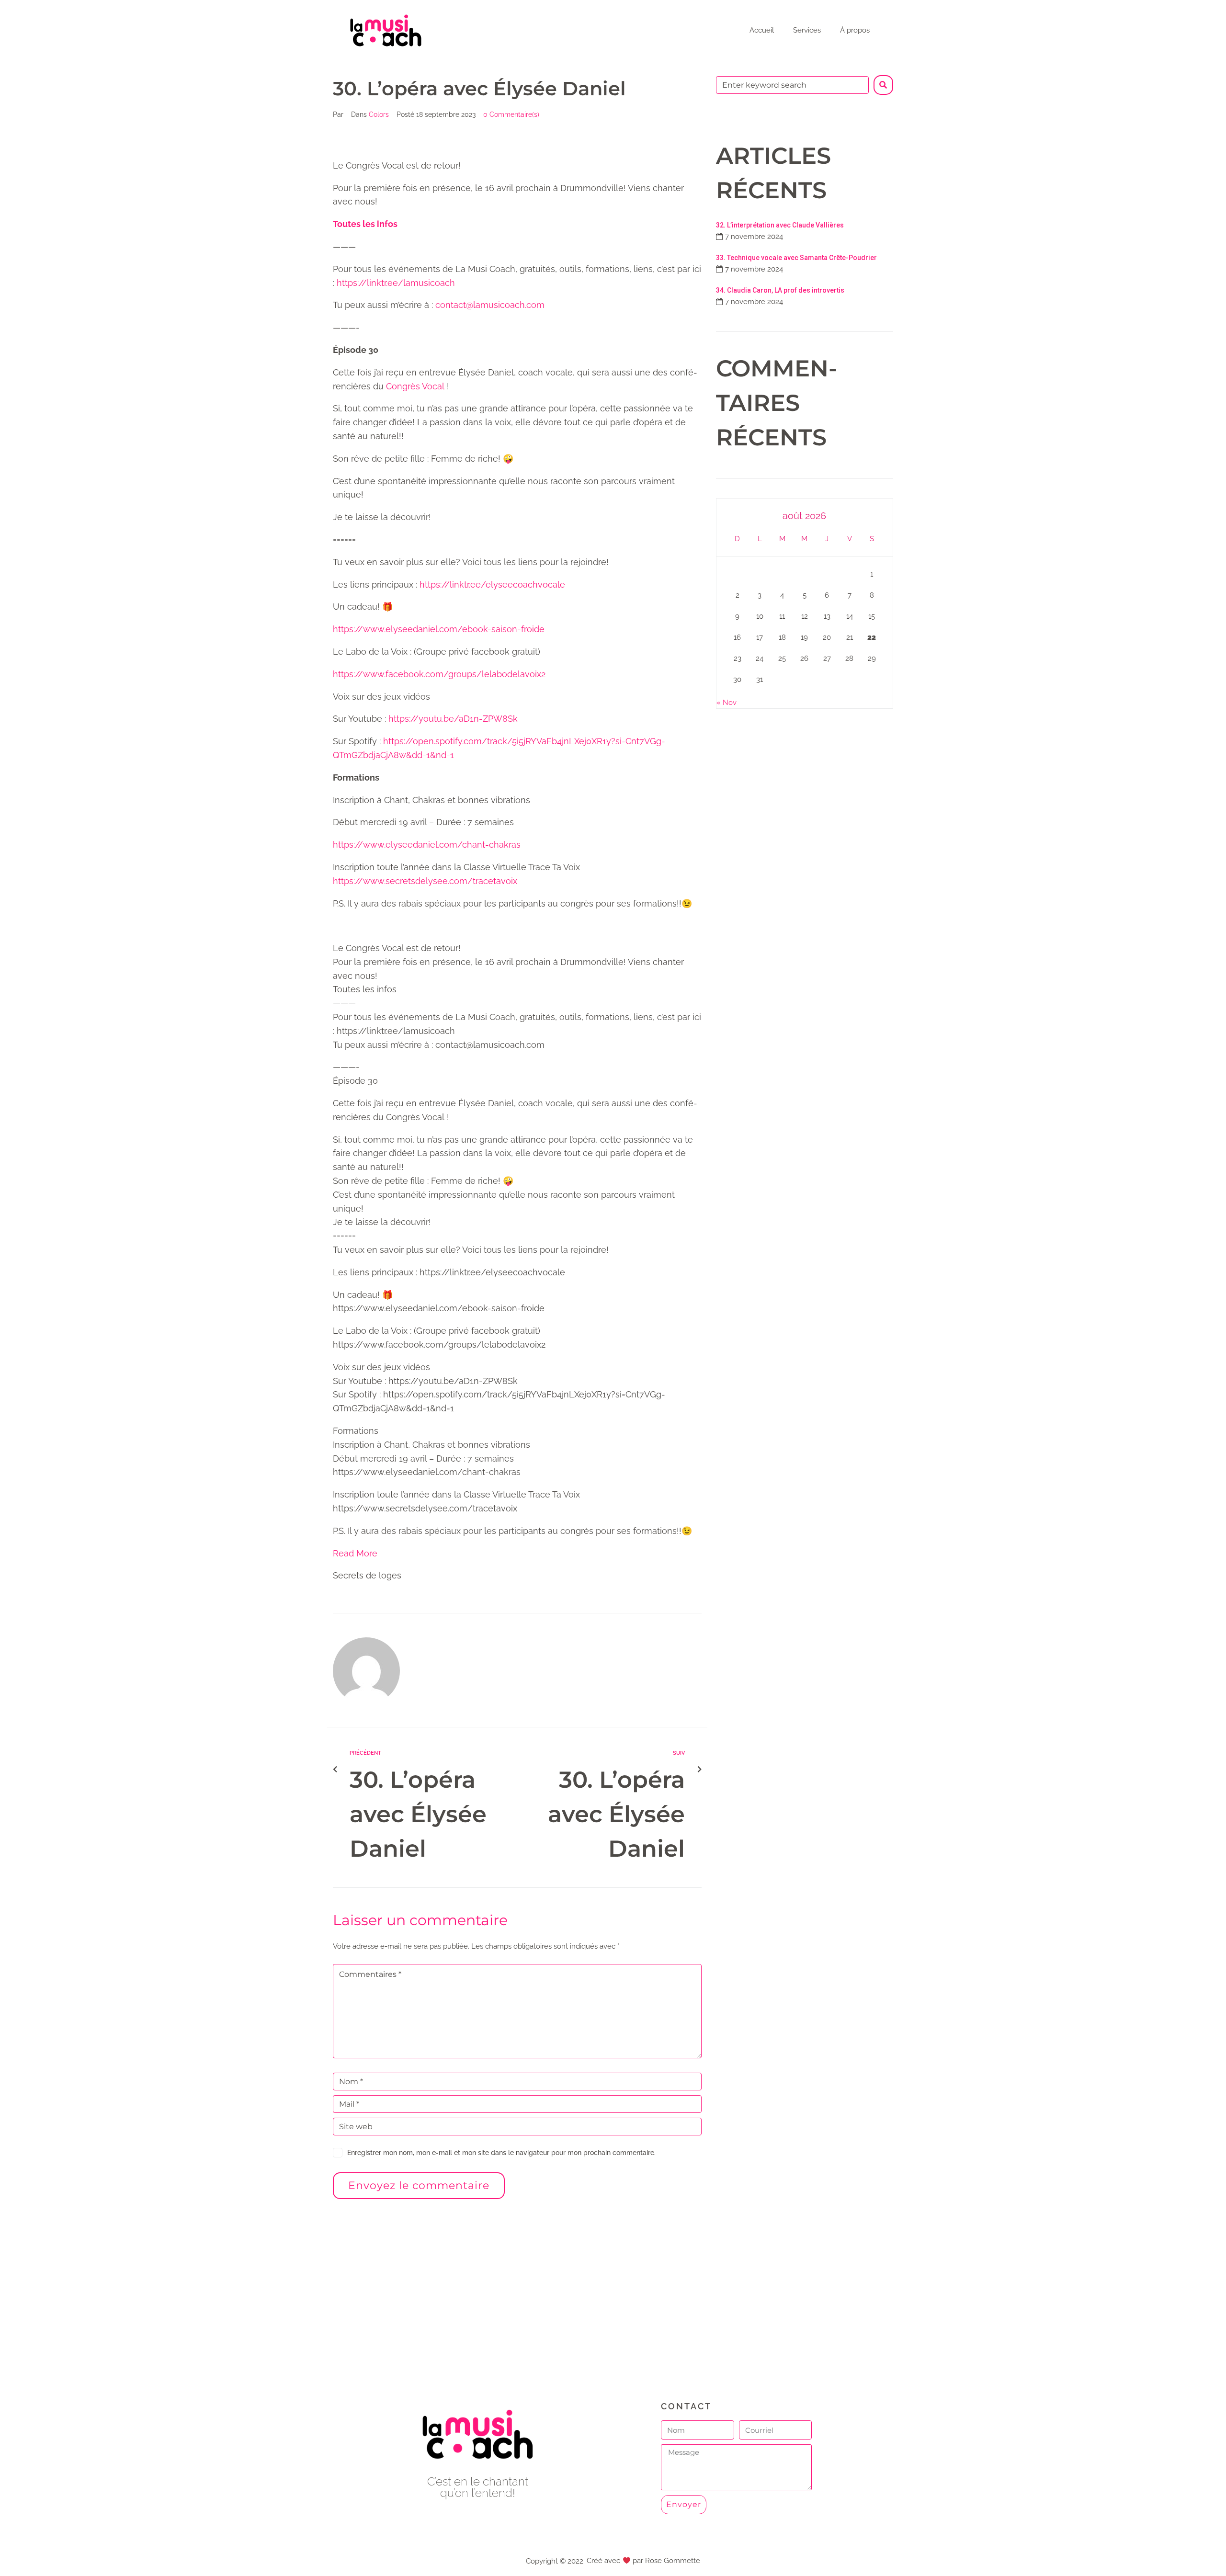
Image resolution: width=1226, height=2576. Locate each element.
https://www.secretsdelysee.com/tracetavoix (425, 881)
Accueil (762, 30)
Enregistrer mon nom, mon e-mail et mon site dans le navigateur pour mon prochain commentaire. (501, 2153)
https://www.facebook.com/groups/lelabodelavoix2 (439, 674)
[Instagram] (499, 2519)
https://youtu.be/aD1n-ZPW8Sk (453, 719)
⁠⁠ (365, 224)
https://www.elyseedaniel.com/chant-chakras (427, 845)
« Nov (727, 703)
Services (807, 30)
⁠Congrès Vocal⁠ (415, 386)
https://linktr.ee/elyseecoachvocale (492, 584)
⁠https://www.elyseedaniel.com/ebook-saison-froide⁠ (439, 629)
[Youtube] (478, 2519)
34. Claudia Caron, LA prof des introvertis (780, 290)
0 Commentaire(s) (511, 114)
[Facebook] (456, 2519)
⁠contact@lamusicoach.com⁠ (490, 305)
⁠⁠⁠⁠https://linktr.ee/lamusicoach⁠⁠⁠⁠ (396, 283)
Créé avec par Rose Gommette (643, 2561)
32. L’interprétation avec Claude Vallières (780, 225)
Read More (355, 1553)
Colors (379, 114)
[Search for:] (792, 85)
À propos (855, 30)
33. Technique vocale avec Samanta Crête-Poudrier (796, 258)
